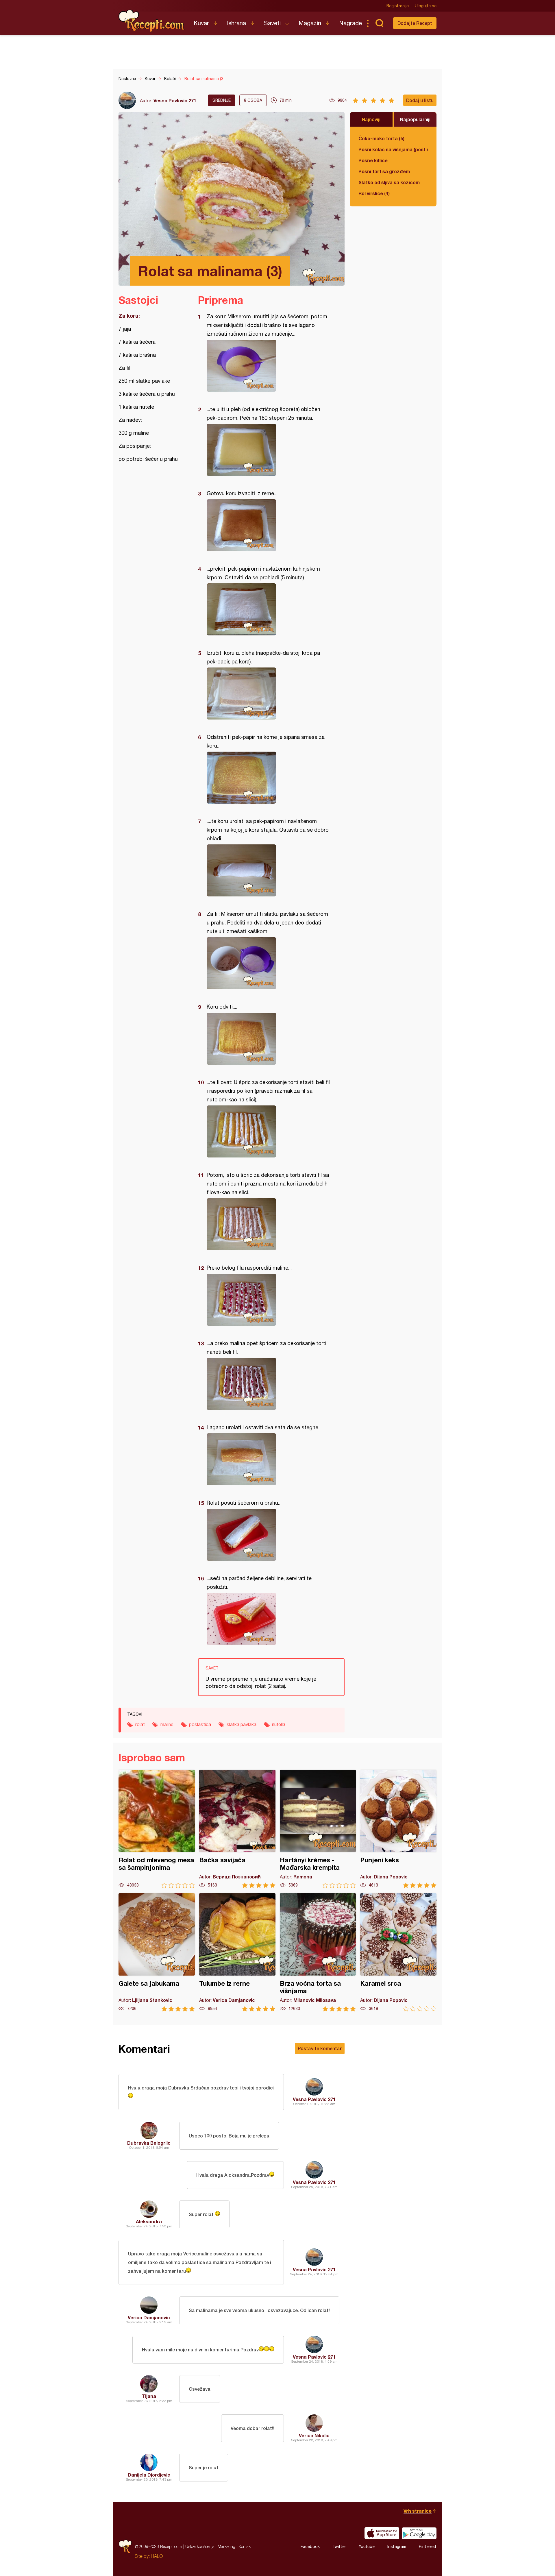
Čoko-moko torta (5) (381, 138)
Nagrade (350, 23)
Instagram (397, 2547)
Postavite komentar (320, 2048)
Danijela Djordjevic (149, 2475)
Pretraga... (379, 23)
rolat (140, 1724)
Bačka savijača (237, 1829)
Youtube (367, 2547)
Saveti (272, 23)
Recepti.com (152, 21)
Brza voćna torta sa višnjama (318, 1952)
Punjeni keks (398, 1829)
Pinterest (428, 2547)
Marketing (226, 2546)
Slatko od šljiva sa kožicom (389, 182)
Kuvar (201, 23)
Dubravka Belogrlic (149, 2143)
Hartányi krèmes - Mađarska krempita (318, 1829)
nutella (279, 1724)
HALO (157, 2556)
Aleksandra (149, 2221)
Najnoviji (371, 119)
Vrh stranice (418, 2511)
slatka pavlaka (242, 1724)
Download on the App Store (382, 2533)
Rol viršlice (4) (374, 193)
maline (167, 1724)
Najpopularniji (415, 119)
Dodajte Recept (415, 23)
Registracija (398, 6)
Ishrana (236, 23)
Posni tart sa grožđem (384, 171)
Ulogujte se (426, 6)
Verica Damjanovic (149, 2317)
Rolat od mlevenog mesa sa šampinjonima (157, 1829)
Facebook (310, 2547)
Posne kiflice (373, 160)
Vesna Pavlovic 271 (175, 100)
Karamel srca (398, 1952)
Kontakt (245, 2546)
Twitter (339, 2547)
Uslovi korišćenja (200, 2546)
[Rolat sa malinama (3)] (268, 366)
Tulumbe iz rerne (237, 1952)
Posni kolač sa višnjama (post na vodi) (393, 149)
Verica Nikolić (314, 2435)
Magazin (310, 23)
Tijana (149, 2396)
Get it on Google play (419, 2533)
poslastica (200, 1724)
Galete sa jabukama (157, 1952)
